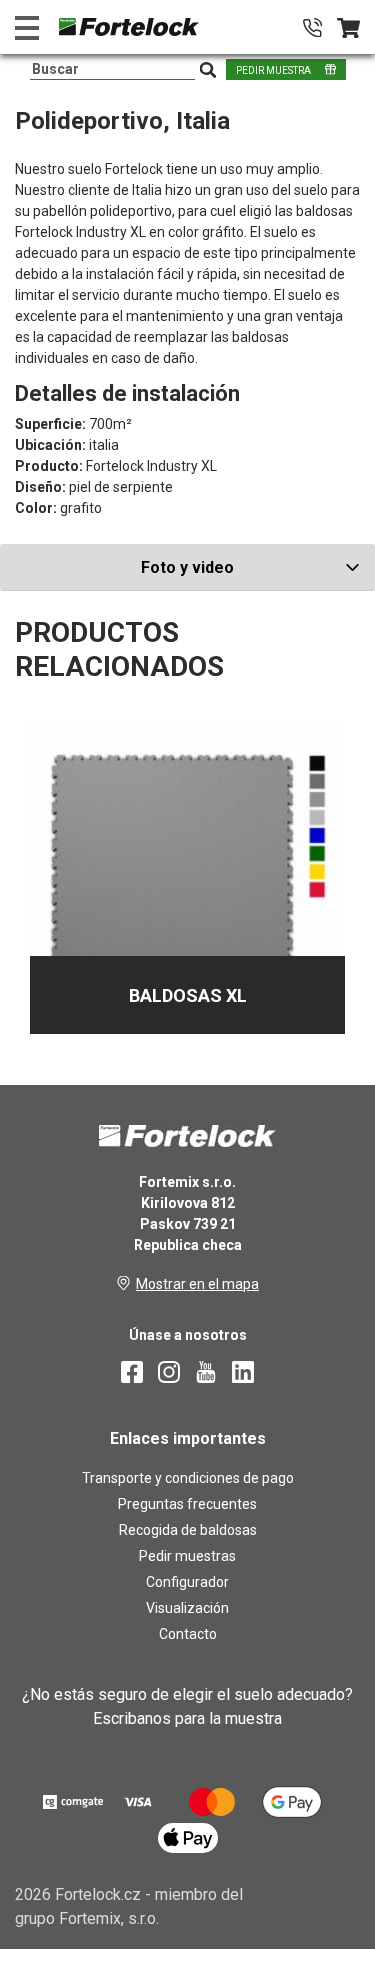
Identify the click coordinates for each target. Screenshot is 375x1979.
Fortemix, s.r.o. (109, 1918)
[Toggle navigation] (27, 27)
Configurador (187, 1582)
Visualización (187, 1608)
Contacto (188, 1634)
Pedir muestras (187, 1556)
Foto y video (187, 567)
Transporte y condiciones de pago (188, 1478)
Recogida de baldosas (188, 1530)
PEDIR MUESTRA (273, 70)
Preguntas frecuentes (187, 1504)
